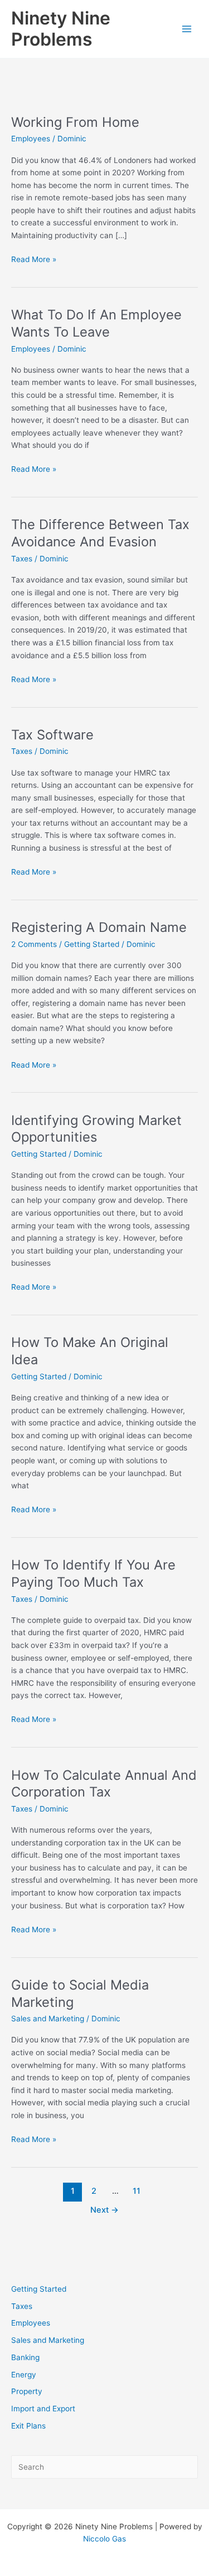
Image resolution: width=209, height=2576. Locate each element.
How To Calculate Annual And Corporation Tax (104, 1784)
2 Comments (34, 944)
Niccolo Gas (104, 2539)
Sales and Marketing (48, 2340)
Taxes (22, 2306)
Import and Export (43, 2409)
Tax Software (52, 735)
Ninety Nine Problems (61, 29)
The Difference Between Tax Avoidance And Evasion (100, 533)
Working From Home (75, 122)
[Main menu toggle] (187, 29)
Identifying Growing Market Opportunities (96, 1129)
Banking (25, 2357)
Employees (31, 2323)
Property (27, 2391)
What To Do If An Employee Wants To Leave (96, 323)
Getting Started (39, 2289)
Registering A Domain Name (99, 927)
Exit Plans (28, 2426)
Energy (24, 2375)
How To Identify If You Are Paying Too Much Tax (93, 1573)
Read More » (34, 260)
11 (137, 2191)
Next (104, 2210)
